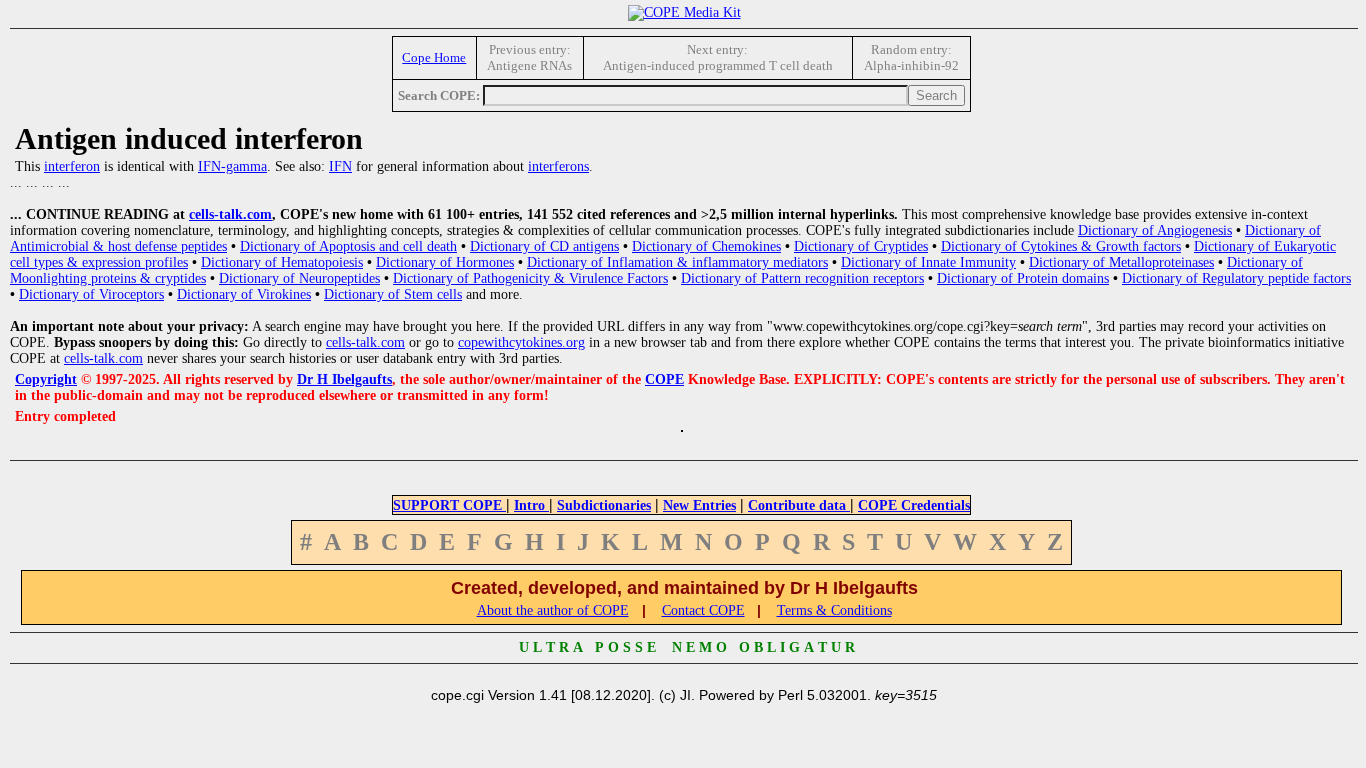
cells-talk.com (230, 214)
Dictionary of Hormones (445, 262)
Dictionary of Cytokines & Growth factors (1061, 246)
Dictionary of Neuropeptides (299, 278)
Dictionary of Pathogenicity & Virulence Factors (530, 278)
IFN (340, 166)
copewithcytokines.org (521, 342)
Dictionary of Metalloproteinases (1121, 262)
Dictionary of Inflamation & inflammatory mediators (677, 262)
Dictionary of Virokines (244, 294)
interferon (72, 166)
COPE (664, 379)
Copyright (46, 379)
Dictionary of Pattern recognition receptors (802, 278)
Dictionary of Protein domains (1023, 278)
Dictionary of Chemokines (706, 246)
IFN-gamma (232, 166)
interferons (558, 166)
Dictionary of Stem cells (393, 294)
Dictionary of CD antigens (544, 246)
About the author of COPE (553, 610)
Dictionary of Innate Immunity (928, 262)
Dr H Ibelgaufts (344, 379)
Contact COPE (703, 610)
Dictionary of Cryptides (861, 246)
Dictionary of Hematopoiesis (282, 262)
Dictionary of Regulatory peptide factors (1236, 278)
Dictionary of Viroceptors (91, 294)
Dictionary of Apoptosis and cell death (348, 246)
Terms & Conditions (834, 610)
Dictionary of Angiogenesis (1155, 230)
